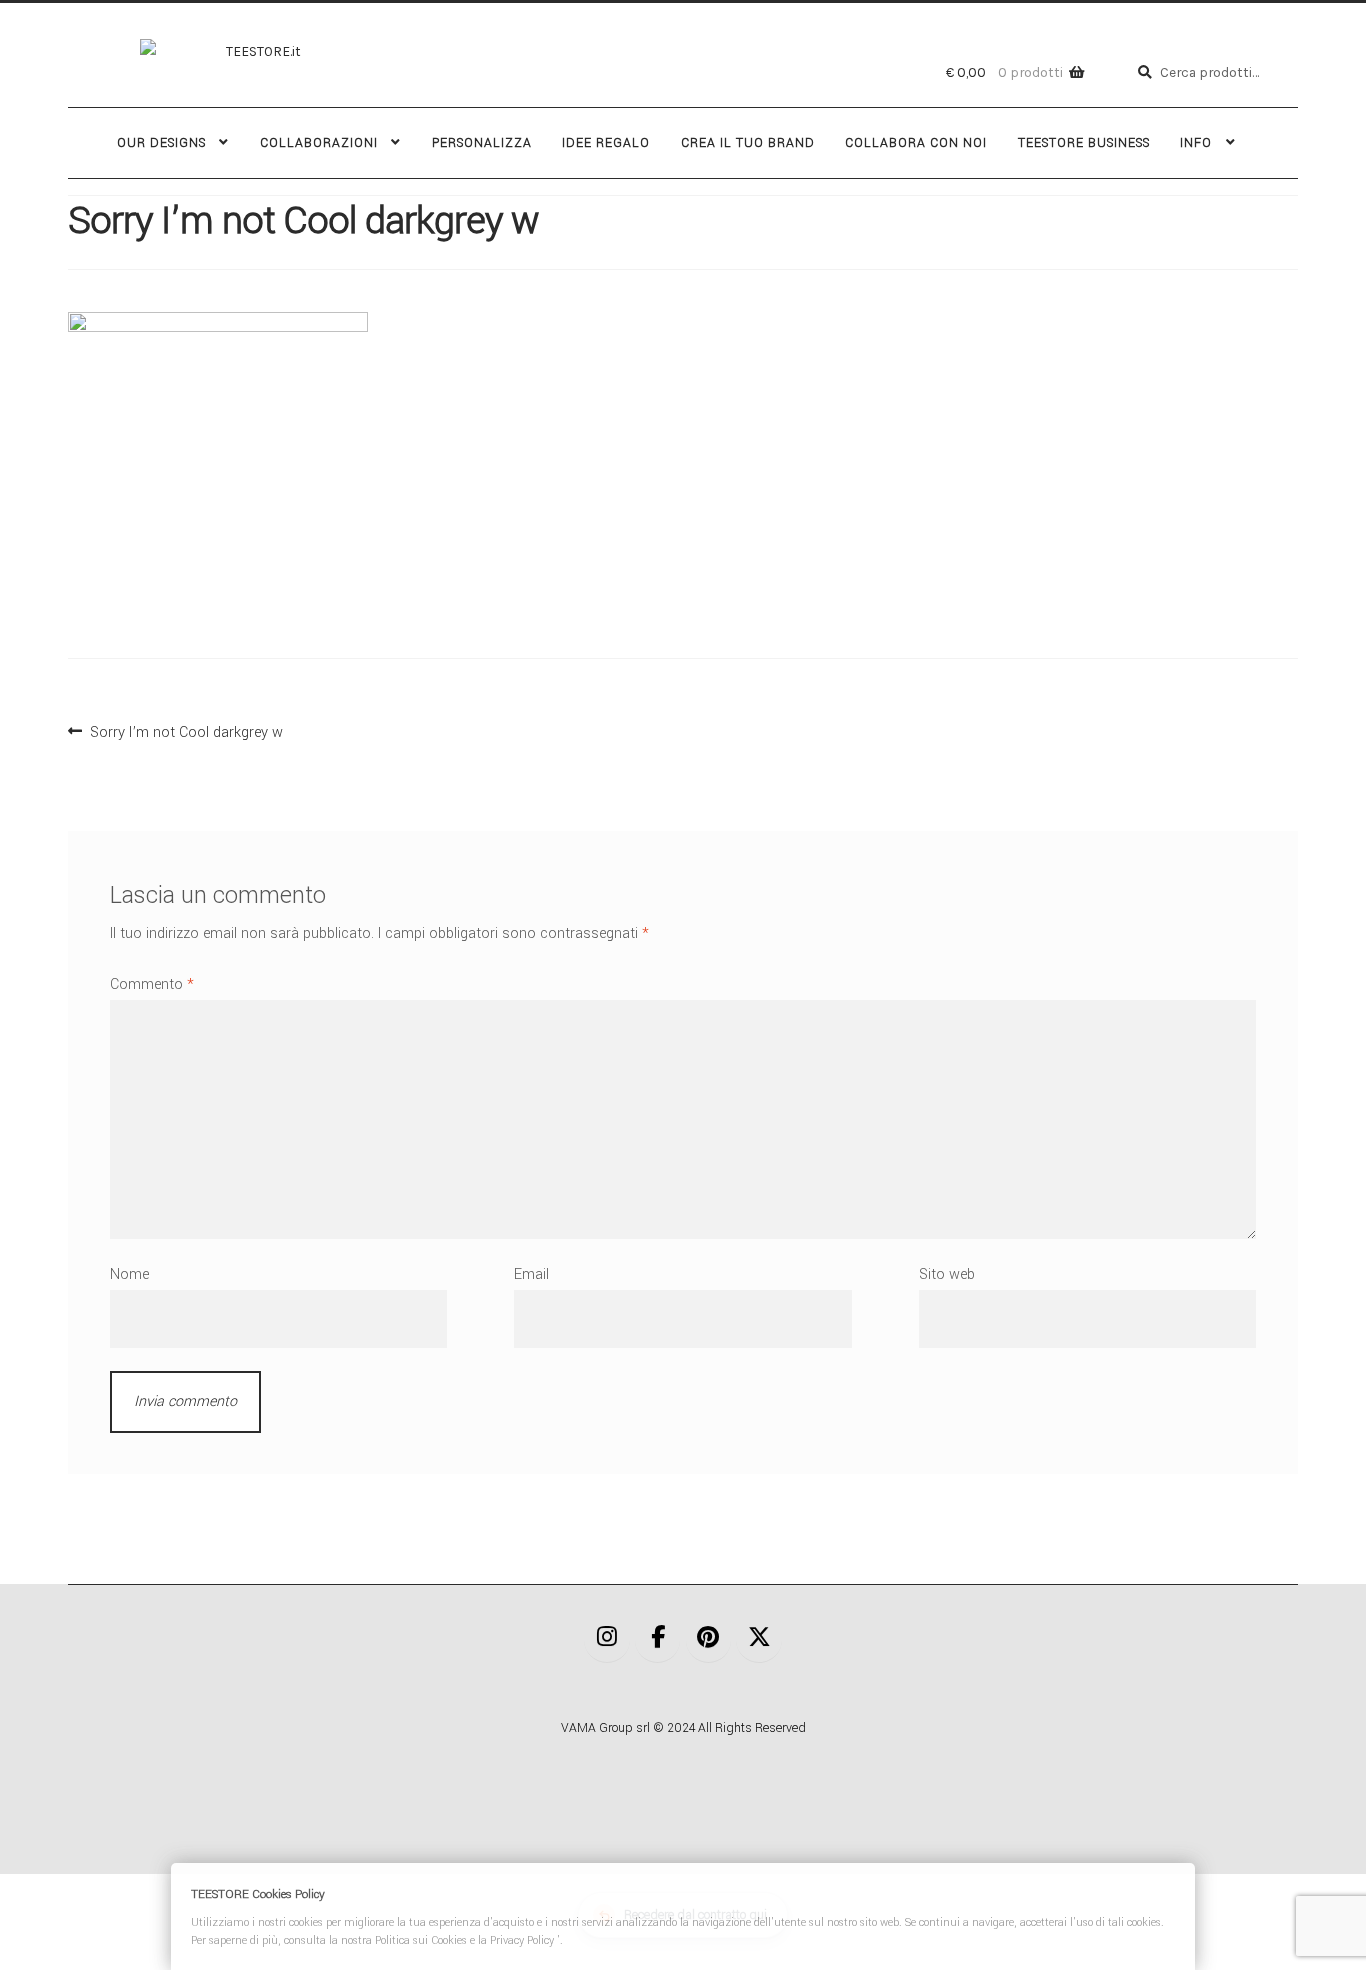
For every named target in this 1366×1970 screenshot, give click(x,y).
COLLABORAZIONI (319, 143)
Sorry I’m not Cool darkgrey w (186, 730)
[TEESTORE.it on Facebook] (658, 1639)
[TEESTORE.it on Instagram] (607, 1639)
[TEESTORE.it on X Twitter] (759, 1639)
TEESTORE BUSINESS (1084, 143)
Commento (152, 984)
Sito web (947, 1274)
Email (531, 1274)
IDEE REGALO (606, 143)
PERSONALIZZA (482, 143)
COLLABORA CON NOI (916, 143)
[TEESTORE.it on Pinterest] (709, 1639)
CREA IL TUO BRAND (748, 143)
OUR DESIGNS (161, 143)
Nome (129, 1274)
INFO (1196, 143)
